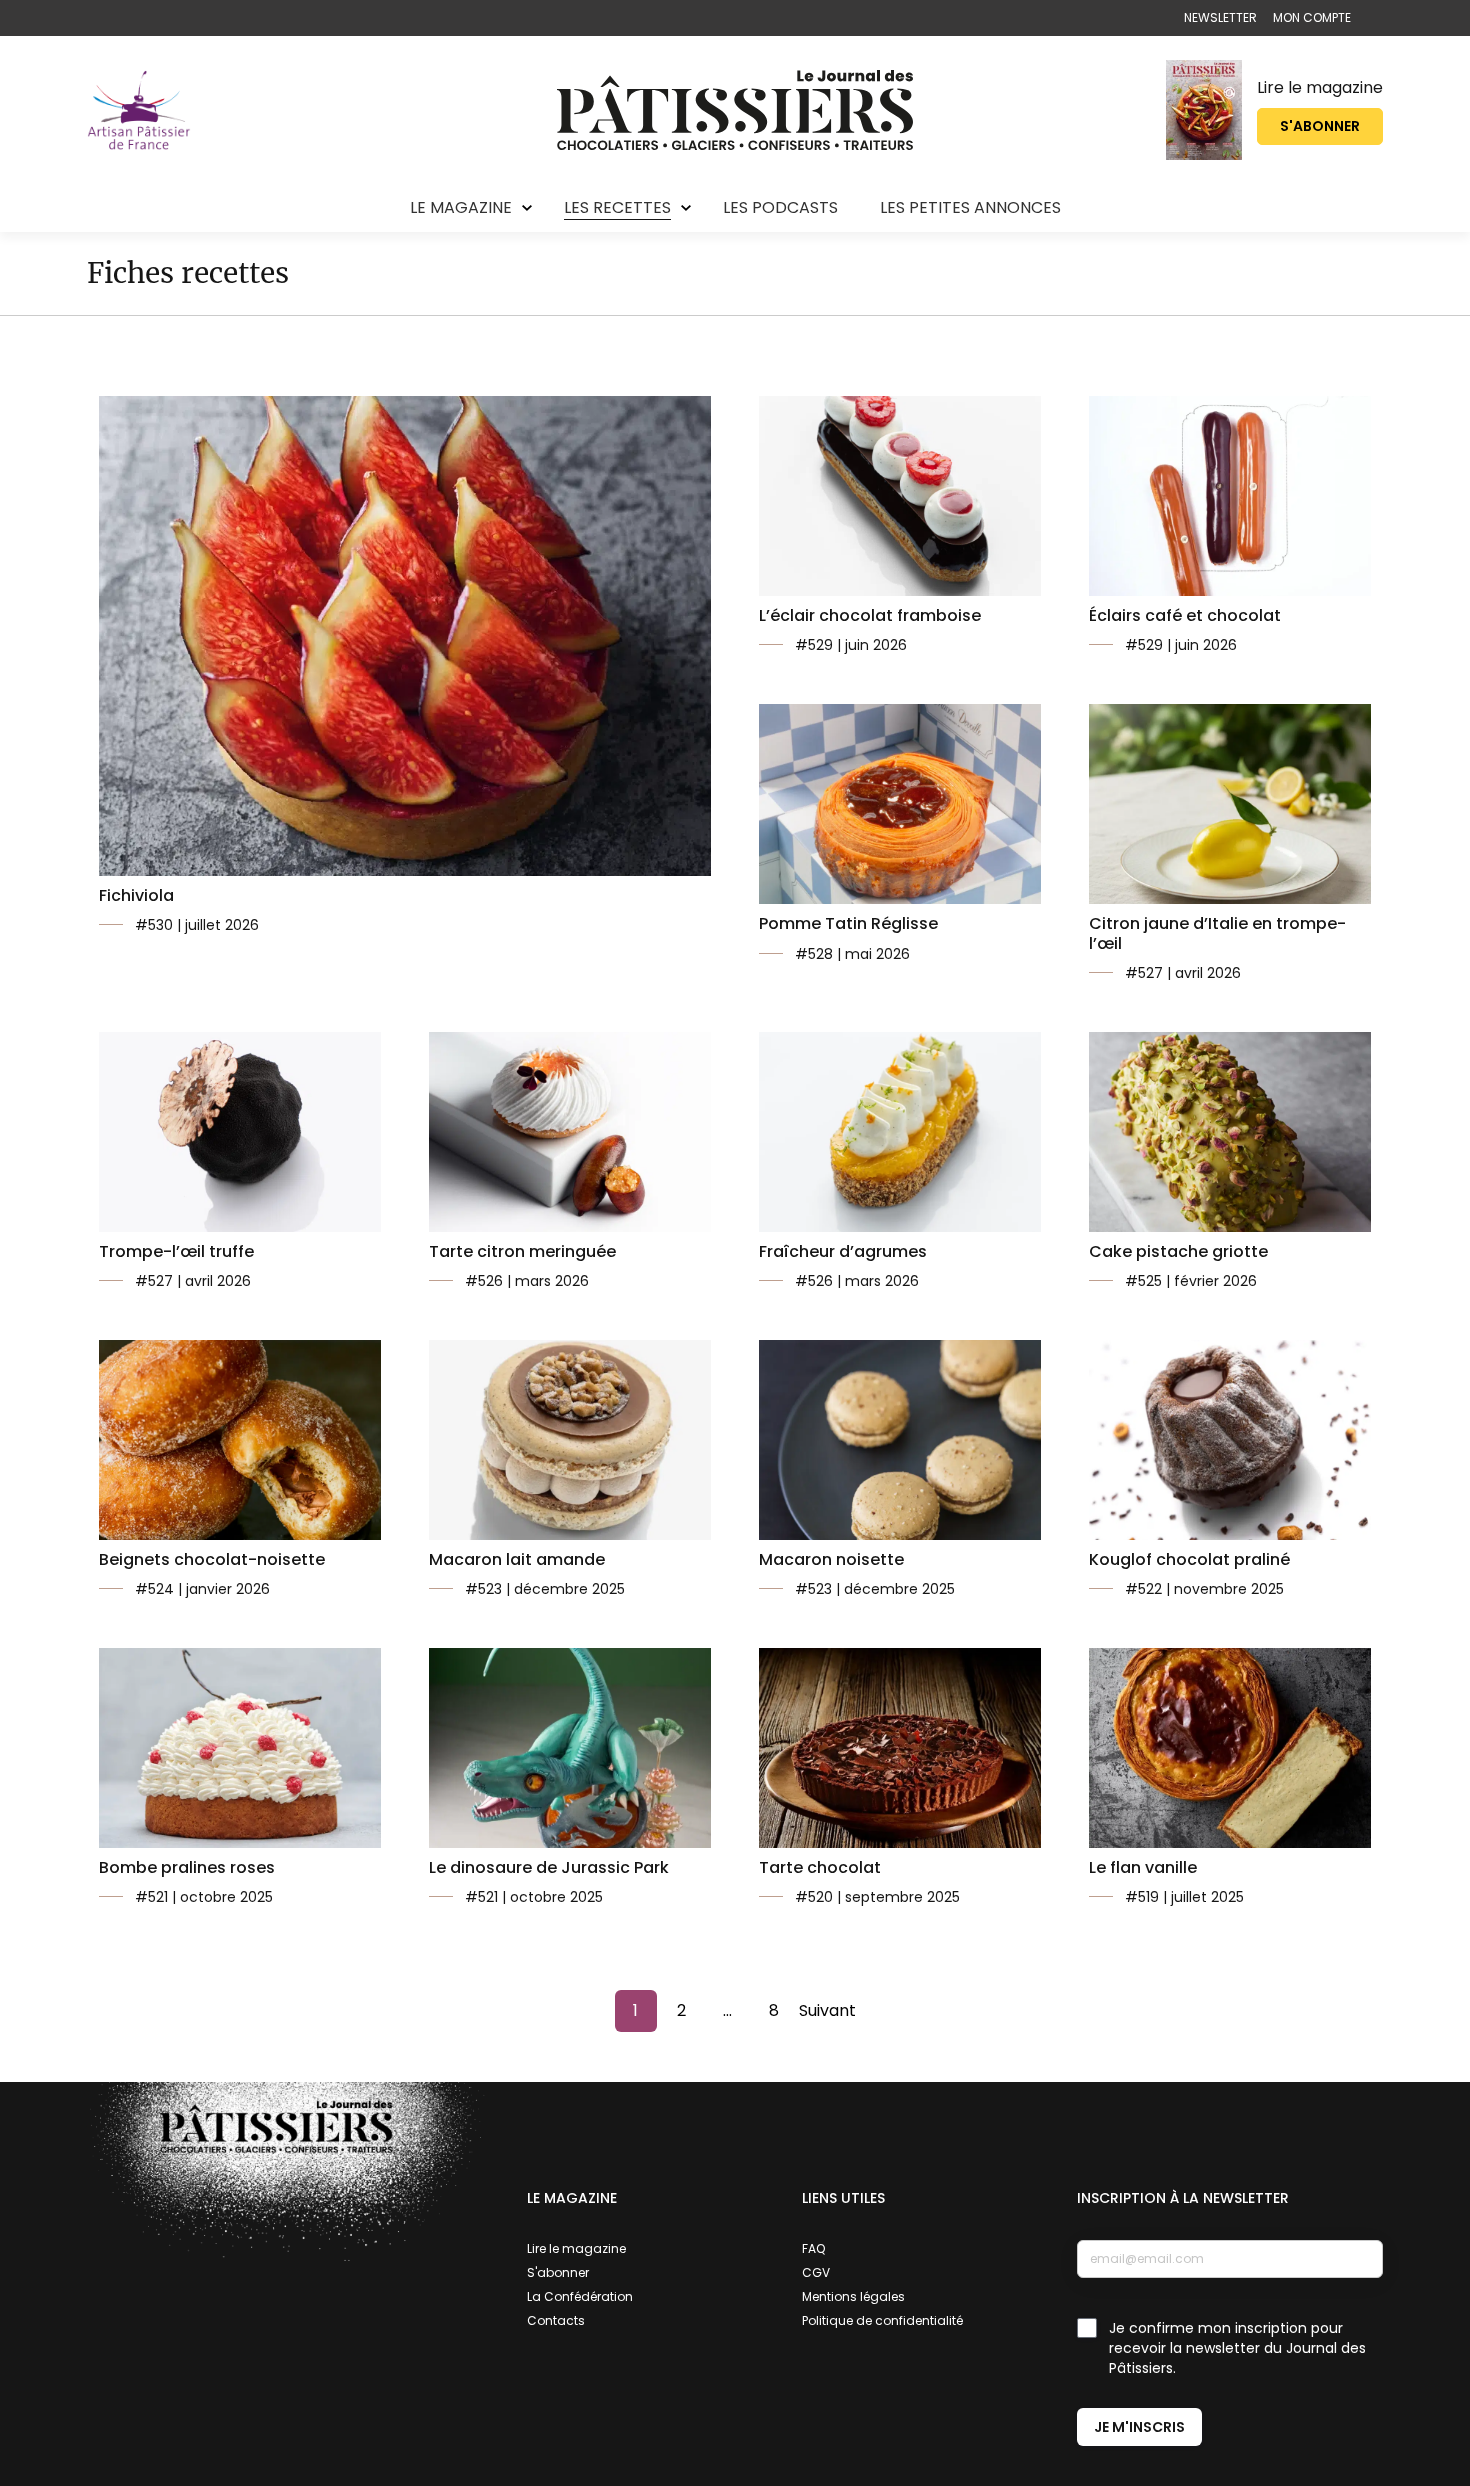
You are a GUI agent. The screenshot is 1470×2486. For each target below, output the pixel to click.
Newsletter (1220, 17)
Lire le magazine (1320, 87)
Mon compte (1312, 17)
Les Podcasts (780, 207)
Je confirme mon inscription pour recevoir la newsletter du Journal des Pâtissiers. (1237, 2348)
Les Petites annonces (970, 207)
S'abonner (1320, 126)
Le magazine (461, 207)
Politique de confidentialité (882, 2320)
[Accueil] (735, 110)
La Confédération (580, 2296)
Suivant (827, 2010)
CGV (816, 2272)
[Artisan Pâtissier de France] (139, 109)
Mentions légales (853, 2296)
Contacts (556, 2320)
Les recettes (617, 207)
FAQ (813, 2248)
